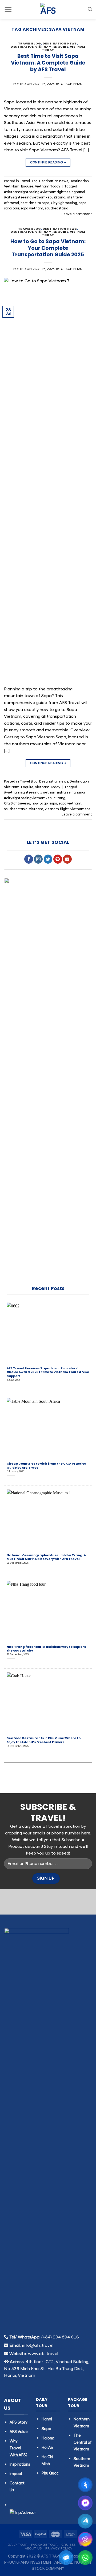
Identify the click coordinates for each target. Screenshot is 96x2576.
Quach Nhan (72, 84)
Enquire (61, 47)
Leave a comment (77, 214)
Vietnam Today (48, 186)
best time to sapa (35, 203)
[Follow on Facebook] (29, 859)
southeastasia (57, 208)
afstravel (11, 203)
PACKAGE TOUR (44, 2545)
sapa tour (11, 208)
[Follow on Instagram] (38, 859)
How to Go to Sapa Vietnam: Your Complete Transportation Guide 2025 (48, 248)
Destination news (60, 43)
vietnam (36, 809)
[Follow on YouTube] (67, 859)
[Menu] (8, 9)
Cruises (69, 2545)
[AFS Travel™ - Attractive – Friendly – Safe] (48, 9)
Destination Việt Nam (31, 47)
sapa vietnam (32, 208)
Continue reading (48, 162)
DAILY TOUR (18, 2545)
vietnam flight (57, 809)
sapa (83, 203)
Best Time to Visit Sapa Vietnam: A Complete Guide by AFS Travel (48, 63)
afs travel (75, 197)
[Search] (90, 9)
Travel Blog (30, 43)
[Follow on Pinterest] (58, 859)
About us (33, 2549)
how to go (40, 803)
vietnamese (80, 809)
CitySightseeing (64, 203)
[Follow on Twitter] (48, 859)
